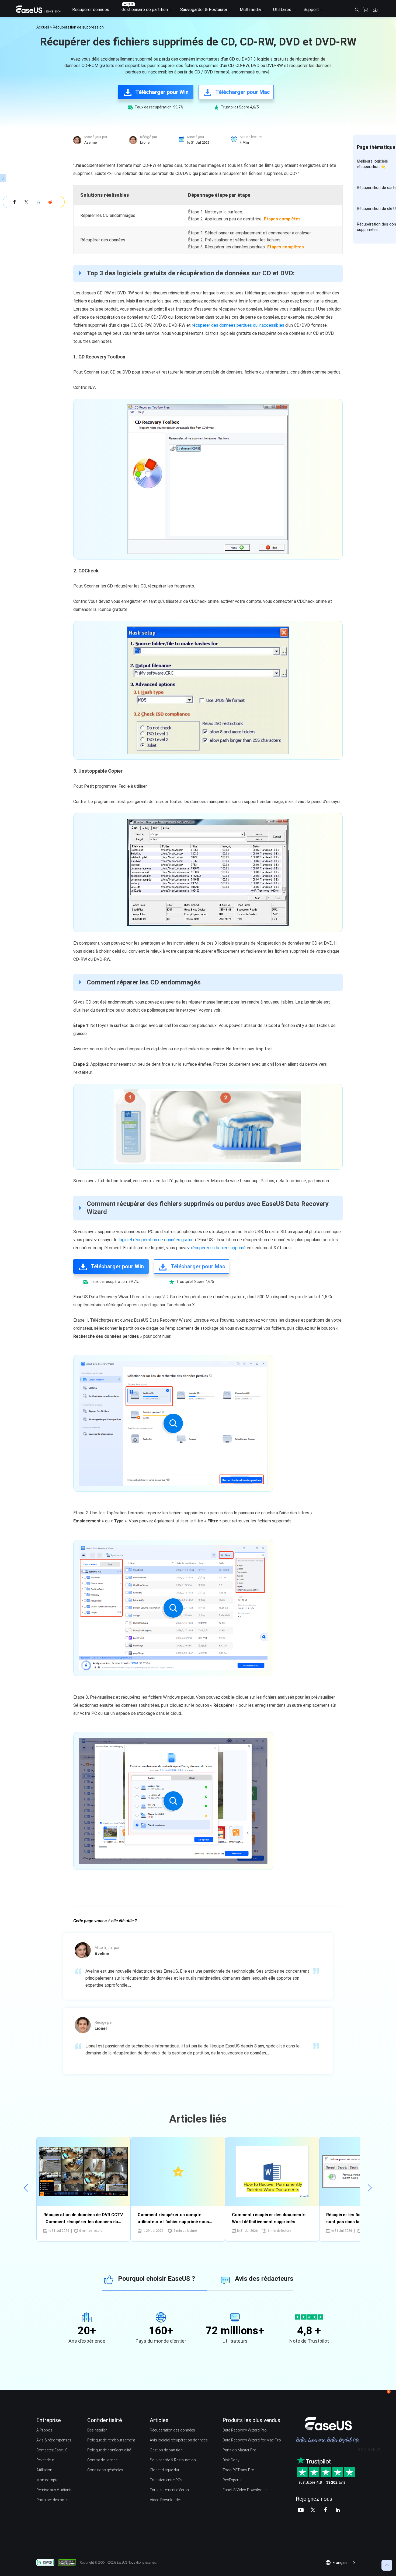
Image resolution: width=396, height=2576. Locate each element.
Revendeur (45, 2460)
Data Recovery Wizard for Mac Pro (252, 2440)
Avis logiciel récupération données (179, 2440)
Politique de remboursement (111, 2440)
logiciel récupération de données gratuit (156, 1240)
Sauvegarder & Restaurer (204, 10)
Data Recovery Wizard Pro (245, 2430)
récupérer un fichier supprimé (218, 1248)
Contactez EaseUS (52, 2450)
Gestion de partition (166, 2450)
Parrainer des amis (52, 2500)
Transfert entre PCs (166, 2480)
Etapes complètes (282, 219)
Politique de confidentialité (109, 2450)
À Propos (44, 2430)
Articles (159, 2420)
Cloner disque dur (165, 2470)
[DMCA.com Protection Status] (68, 2562)
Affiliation (44, 2470)
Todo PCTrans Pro (238, 2470)
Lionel (145, 142)
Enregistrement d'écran (169, 2490)
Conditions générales (105, 2470)
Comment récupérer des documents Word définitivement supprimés (269, 2218)
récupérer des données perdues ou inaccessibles (238, 325)
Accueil (43, 27)
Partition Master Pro (239, 2450)
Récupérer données (91, 10)
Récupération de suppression (78, 27)
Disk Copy (231, 2460)
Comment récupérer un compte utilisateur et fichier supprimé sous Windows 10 (173, 2219)
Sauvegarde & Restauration (173, 2460)
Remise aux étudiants (54, 2490)
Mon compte (47, 2480)
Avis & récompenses (54, 2440)
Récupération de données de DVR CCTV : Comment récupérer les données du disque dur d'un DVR (83, 2219)
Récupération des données (172, 2430)
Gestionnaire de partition (145, 10)
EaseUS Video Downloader (245, 2490)
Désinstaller (97, 2430)
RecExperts (232, 2480)
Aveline (91, 142)
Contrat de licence (102, 2460)
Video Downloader (165, 2500)
